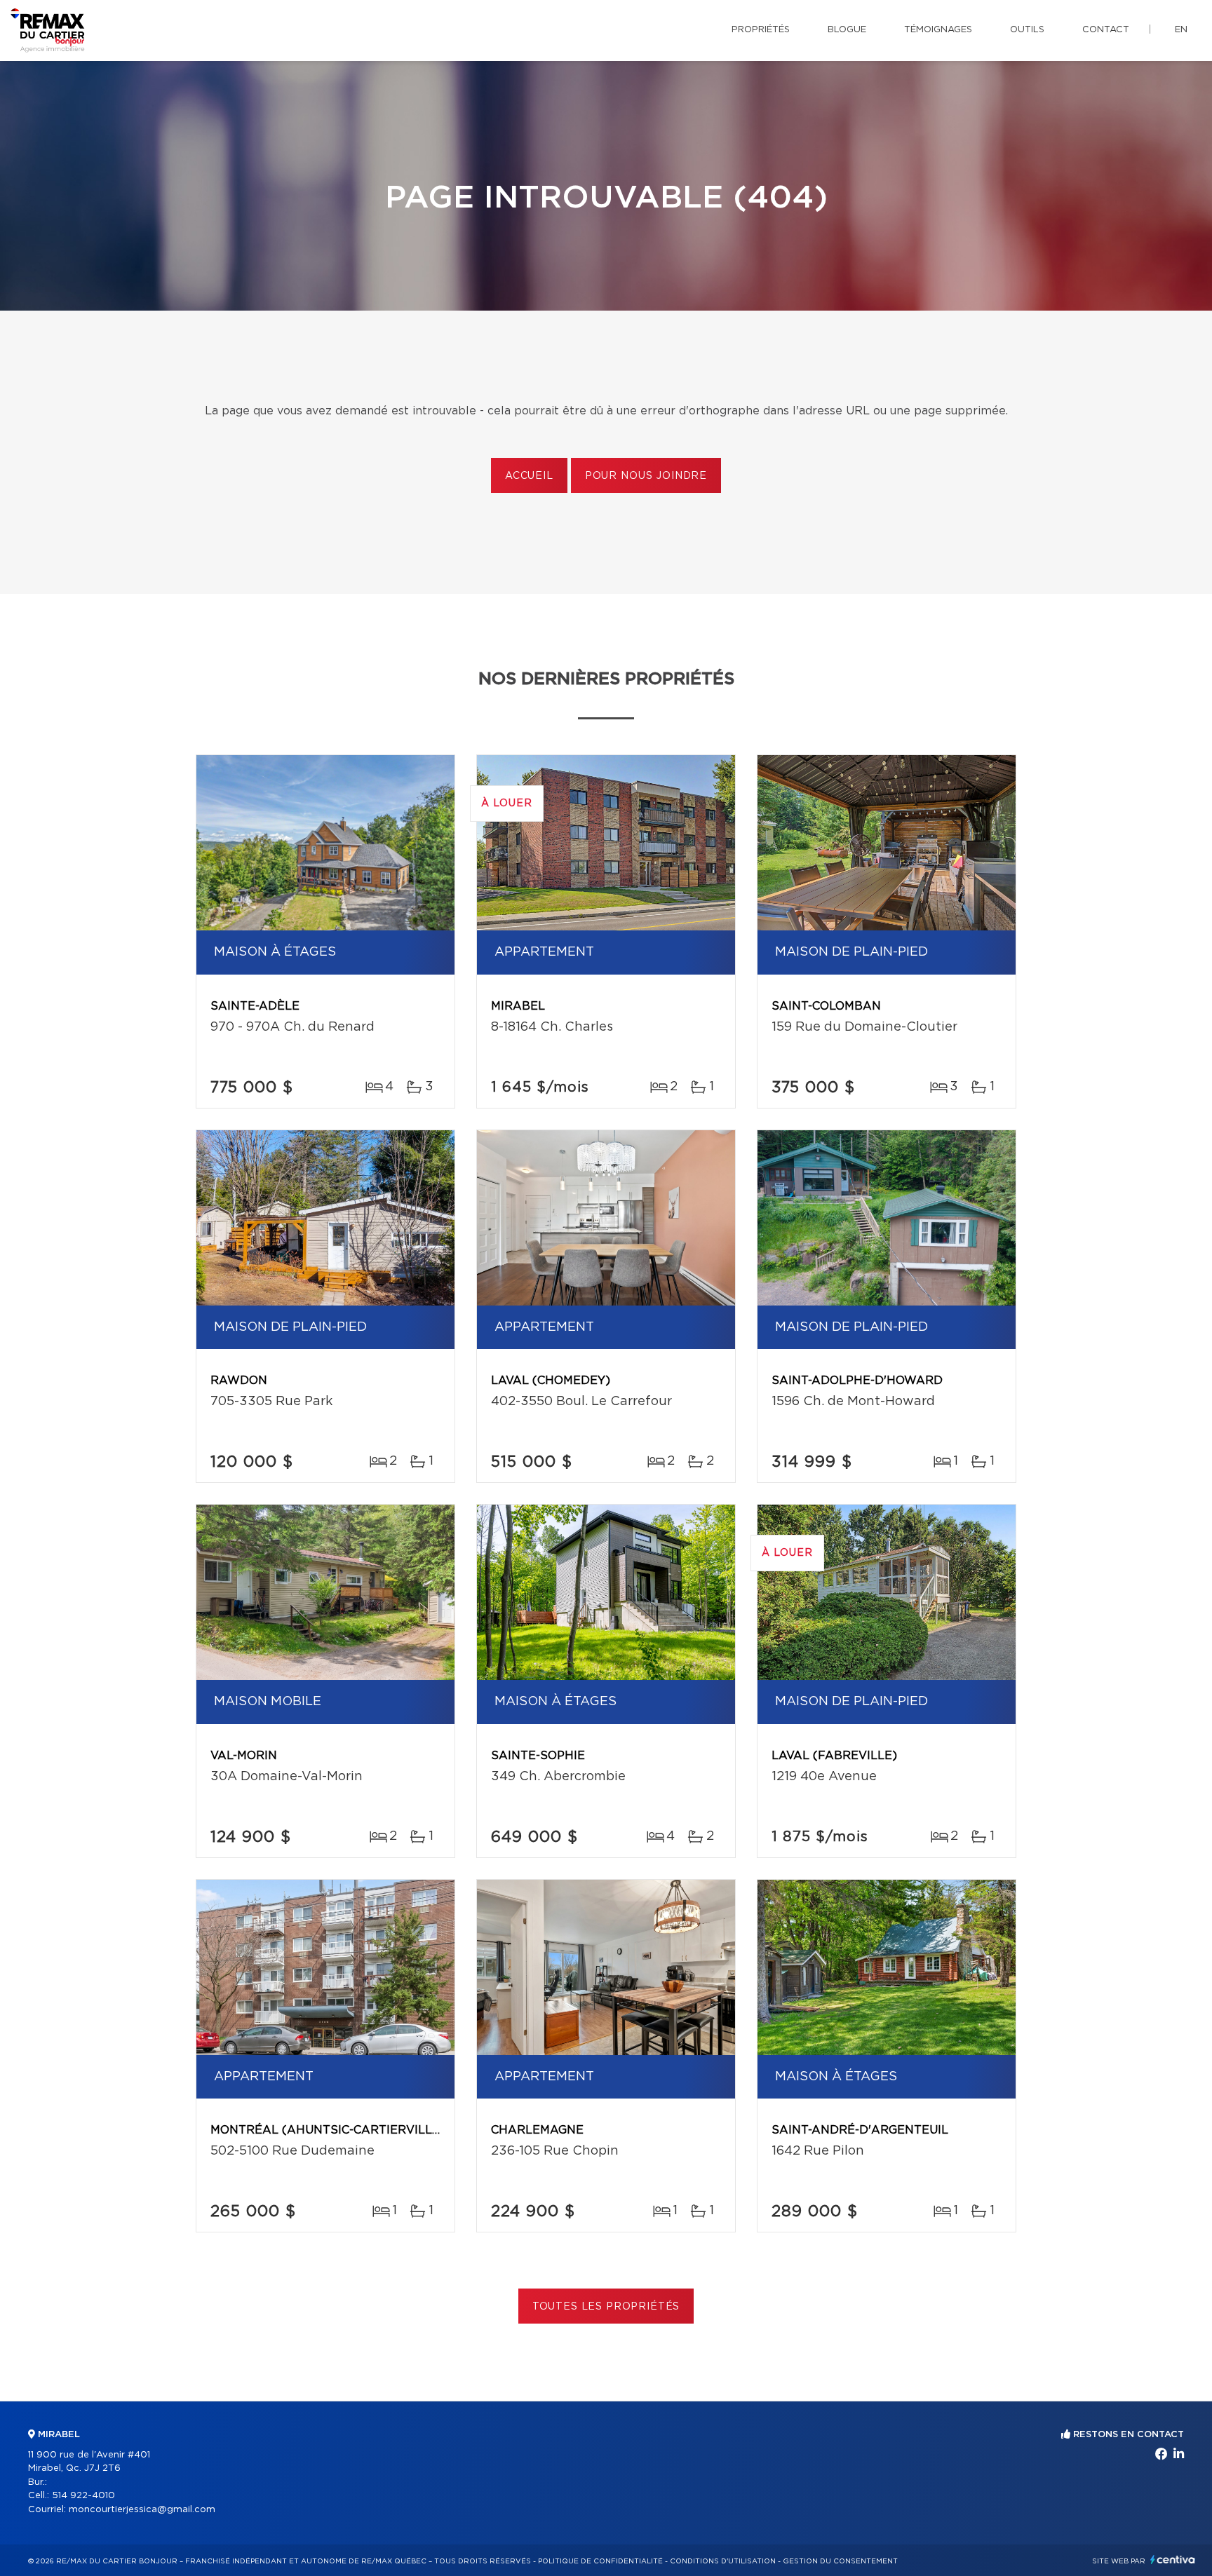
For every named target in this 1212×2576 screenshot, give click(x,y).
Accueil (529, 476)
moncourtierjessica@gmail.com (142, 2510)
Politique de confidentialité (600, 2561)
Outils (1027, 30)
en (1181, 30)
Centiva (1173, 2560)
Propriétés (761, 30)
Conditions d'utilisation (723, 2561)
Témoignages (938, 30)
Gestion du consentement (840, 2561)
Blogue (847, 30)
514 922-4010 (83, 2496)
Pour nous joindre (646, 476)
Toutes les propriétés (606, 2307)
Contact (1106, 30)
